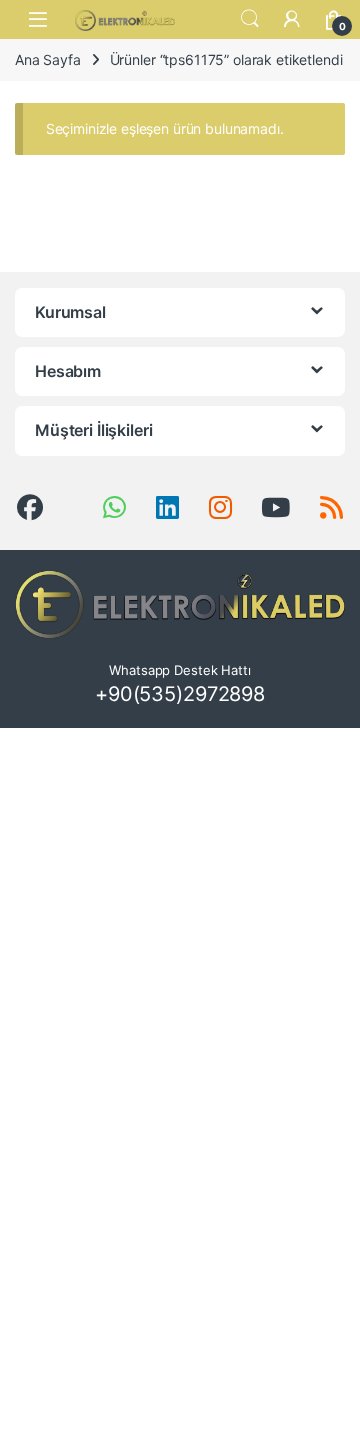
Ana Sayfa (48, 59)
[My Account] (292, 19)
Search (250, 19)
